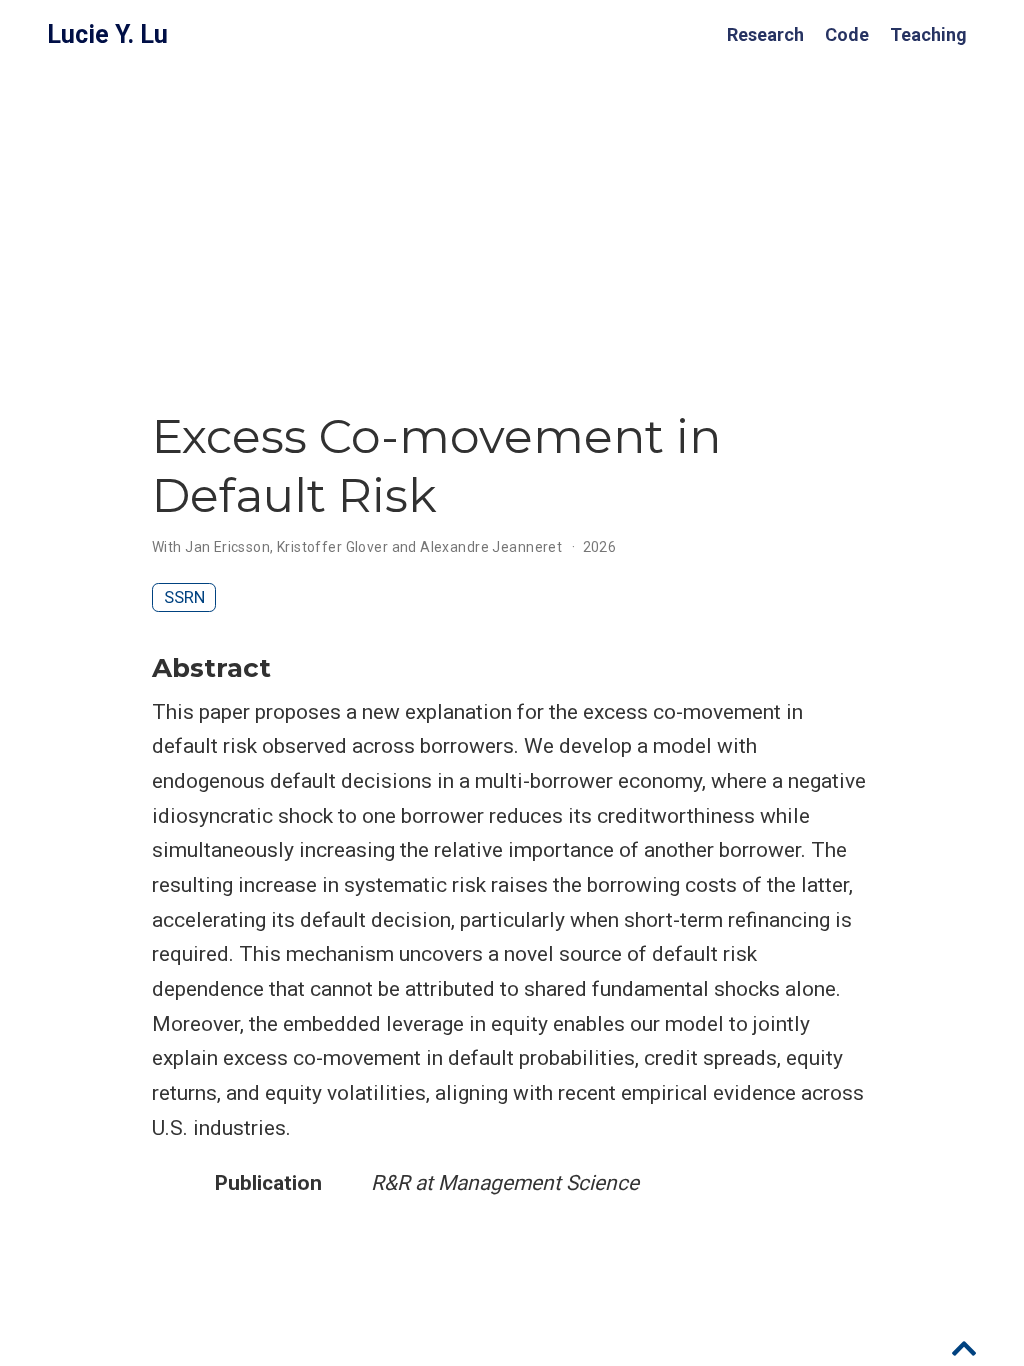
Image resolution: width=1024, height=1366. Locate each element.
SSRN (184, 597)
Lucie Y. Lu (107, 34)
